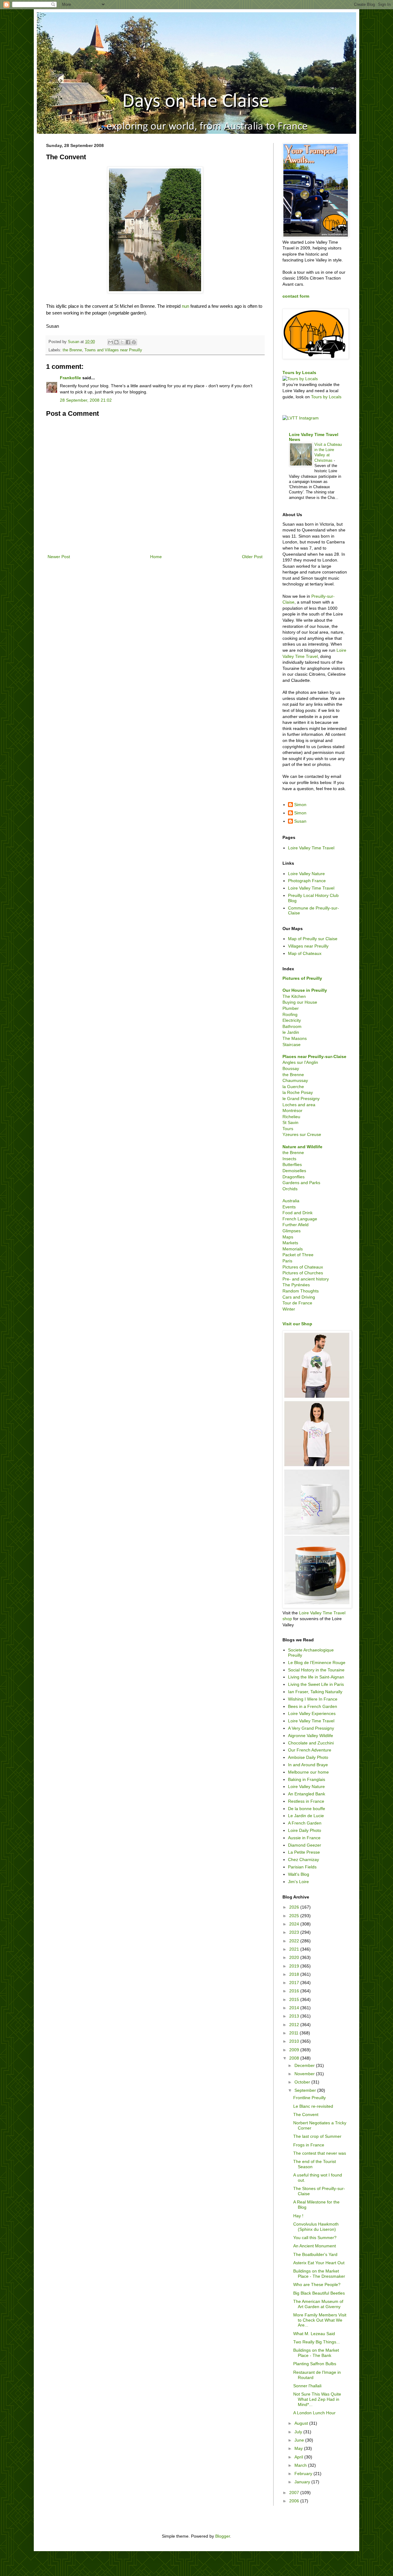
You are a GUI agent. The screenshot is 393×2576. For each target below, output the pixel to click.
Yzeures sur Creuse (302, 1134)
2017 (295, 1983)
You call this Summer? (315, 2238)
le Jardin (291, 1032)
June (300, 2440)
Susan (300, 821)
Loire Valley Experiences (312, 1713)
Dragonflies (294, 1177)
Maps (288, 1237)
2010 (295, 2041)
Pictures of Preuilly (302, 978)
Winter (289, 1309)
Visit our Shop (297, 1324)
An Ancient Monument (315, 2246)
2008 (295, 2058)
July (299, 2432)
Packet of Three (298, 1255)
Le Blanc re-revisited (313, 2106)
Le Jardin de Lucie (306, 1816)
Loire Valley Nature (306, 874)
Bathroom (292, 1026)
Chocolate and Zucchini (311, 1743)
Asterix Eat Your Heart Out (319, 2263)
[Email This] (111, 342)
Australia (291, 1201)
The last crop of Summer (317, 2136)
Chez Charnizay (304, 1860)
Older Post (252, 557)
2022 (295, 1941)
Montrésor (292, 1110)
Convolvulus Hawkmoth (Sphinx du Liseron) (316, 2227)
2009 (295, 2050)
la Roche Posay (298, 1092)
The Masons (295, 1038)
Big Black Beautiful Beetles (319, 2293)
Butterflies (292, 1164)
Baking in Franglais (307, 1779)
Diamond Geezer (305, 1845)
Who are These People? (317, 2284)
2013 (295, 2016)
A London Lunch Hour (314, 2413)
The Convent (306, 2114)
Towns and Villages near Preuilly (113, 350)
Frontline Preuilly (309, 2098)
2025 (295, 1916)
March (301, 2465)
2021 (295, 1949)
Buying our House (300, 1002)
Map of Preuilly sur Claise (313, 939)
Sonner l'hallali (307, 2386)
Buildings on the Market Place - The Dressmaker (319, 2274)
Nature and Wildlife (302, 1147)
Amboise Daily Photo (308, 1757)
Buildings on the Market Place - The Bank (316, 2353)
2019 (295, 1966)
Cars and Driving (299, 1297)
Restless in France (306, 1801)
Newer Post (59, 557)
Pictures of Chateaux (303, 1267)
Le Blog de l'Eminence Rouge (317, 1663)
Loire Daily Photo (305, 1830)
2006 (295, 2501)
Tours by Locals (299, 373)
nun (185, 306)
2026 (295, 1907)
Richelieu (291, 1117)
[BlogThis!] (116, 342)
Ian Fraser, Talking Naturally (315, 1692)
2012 (295, 2025)
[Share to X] (122, 342)
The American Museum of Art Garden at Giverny (318, 2304)
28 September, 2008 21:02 (86, 400)
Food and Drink (298, 1213)
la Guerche (293, 1087)
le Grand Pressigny (301, 1099)
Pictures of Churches (303, 1273)
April (299, 2457)
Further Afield (296, 1225)
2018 (295, 1974)
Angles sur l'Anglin (300, 1062)
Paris (287, 1261)
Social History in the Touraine (316, 1670)
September (306, 2090)
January (303, 2482)
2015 (295, 1999)
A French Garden (305, 1823)
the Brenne (72, 350)
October (303, 2082)
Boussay (291, 1068)
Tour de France (297, 1303)
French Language (300, 1219)
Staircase (292, 1045)
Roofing (290, 1014)
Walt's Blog (299, 1874)
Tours (288, 1129)
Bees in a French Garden (313, 1706)
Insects (289, 1159)
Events (289, 1207)
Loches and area (299, 1105)
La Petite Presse (304, 1852)
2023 (295, 1932)
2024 (295, 1924)
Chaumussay (295, 1080)
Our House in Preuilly (305, 990)
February (304, 2474)
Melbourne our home (308, 1772)
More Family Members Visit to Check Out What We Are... (320, 2320)
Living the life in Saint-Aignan (316, 1677)
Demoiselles (294, 1171)
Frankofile (70, 378)
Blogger (223, 2536)
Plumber (291, 1008)
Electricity (292, 1020)
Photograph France (307, 881)
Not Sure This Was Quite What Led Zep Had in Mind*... (317, 2399)
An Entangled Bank (307, 1794)
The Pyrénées (296, 1285)
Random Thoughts (301, 1291)
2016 (295, 1991)
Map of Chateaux (305, 953)
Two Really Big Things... (317, 2342)
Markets (290, 1243)
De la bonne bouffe (307, 1809)
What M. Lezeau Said (314, 2334)
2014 (295, 2008)
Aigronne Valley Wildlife (311, 1736)
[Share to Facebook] (128, 342)
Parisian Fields (302, 1867)
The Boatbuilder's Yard (315, 2254)
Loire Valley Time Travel (311, 848)
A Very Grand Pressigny (311, 1728)
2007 (295, 2493)
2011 (294, 2033)
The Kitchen (294, 996)
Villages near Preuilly (308, 946)
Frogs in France (309, 2145)
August (302, 2423)
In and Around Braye (308, 1765)
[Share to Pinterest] (134, 342)
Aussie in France (304, 1838)
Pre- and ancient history (306, 1279)
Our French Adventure (310, 1750)
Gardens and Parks (301, 1183)
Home (156, 557)
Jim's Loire (298, 1882)
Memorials (293, 1249)
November (305, 2074)
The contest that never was (320, 2153)
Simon (300, 805)
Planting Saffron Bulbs (315, 2364)
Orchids (290, 1189)
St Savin (290, 1122)
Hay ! (298, 2216)
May (299, 2448)
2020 (295, 1957)
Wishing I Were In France (313, 1699)
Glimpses (292, 1231)
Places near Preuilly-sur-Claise (314, 1056)
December (305, 2065)
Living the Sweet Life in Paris (316, 1684)
